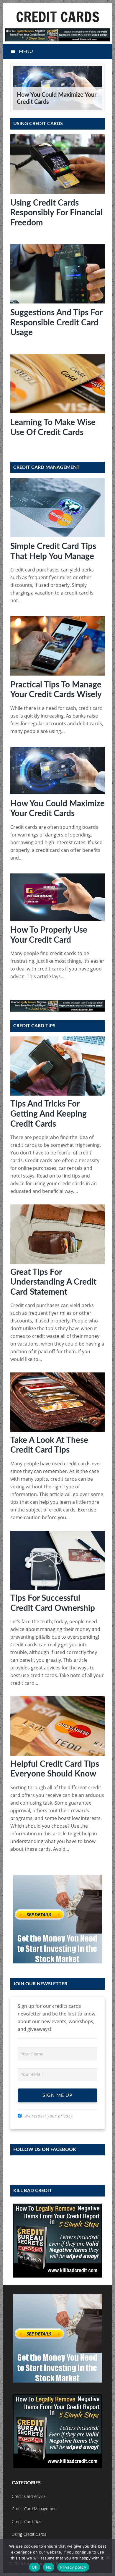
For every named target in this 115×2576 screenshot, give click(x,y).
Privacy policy (73, 2567)
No (49, 2567)
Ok (34, 2567)
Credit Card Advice (29, 2496)
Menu (26, 51)
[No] (108, 2557)
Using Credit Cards (29, 2534)
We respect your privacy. (49, 2116)
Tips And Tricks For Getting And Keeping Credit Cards (49, 1114)
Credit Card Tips (27, 2521)
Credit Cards (58, 17)
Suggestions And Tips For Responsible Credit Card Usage (56, 323)
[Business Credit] (58, 1919)
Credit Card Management (35, 2509)
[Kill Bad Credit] (58, 35)
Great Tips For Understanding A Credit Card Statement (53, 1282)
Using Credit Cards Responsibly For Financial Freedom (56, 213)
